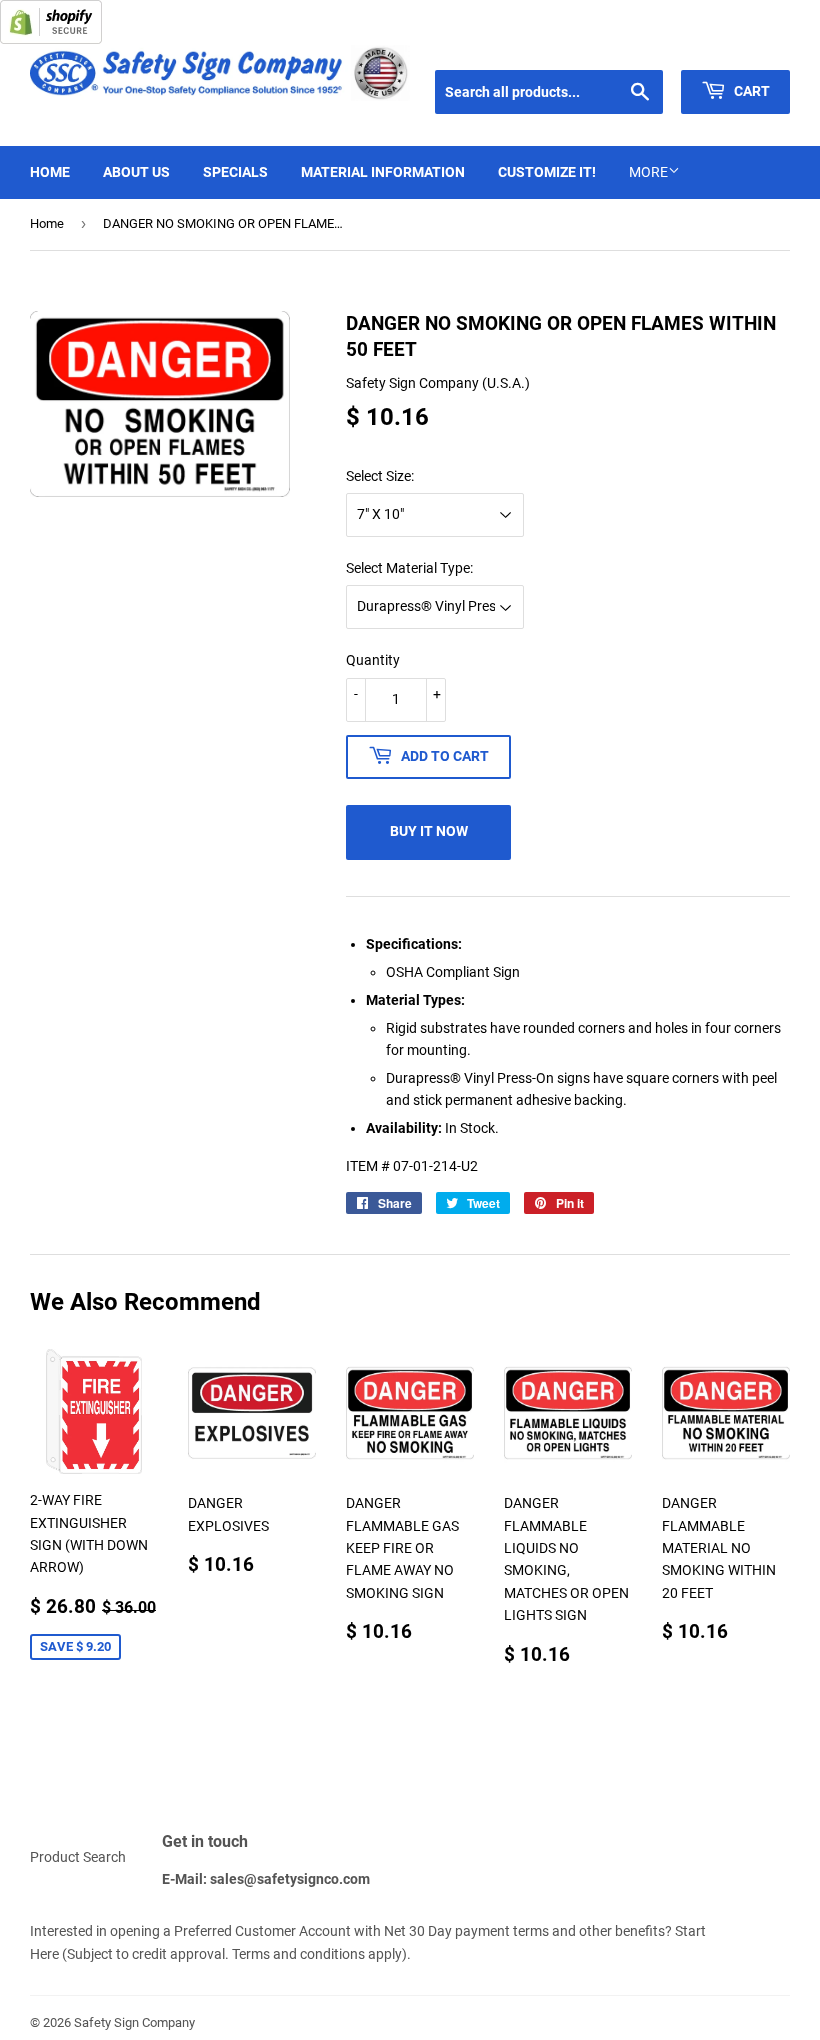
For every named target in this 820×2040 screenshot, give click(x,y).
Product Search (78, 1857)
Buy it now (429, 831)
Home (50, 172)
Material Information (383, 172)
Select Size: (380, 476)
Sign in (646, 45)
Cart (750, 91)
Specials (235, 172)
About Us (136, 172)
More (648, 172)
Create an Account (741, 45)
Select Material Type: (409, 568)
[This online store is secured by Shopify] (51, 39)
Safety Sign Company (134, 2022)
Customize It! (547, 172)
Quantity (373, 660)
